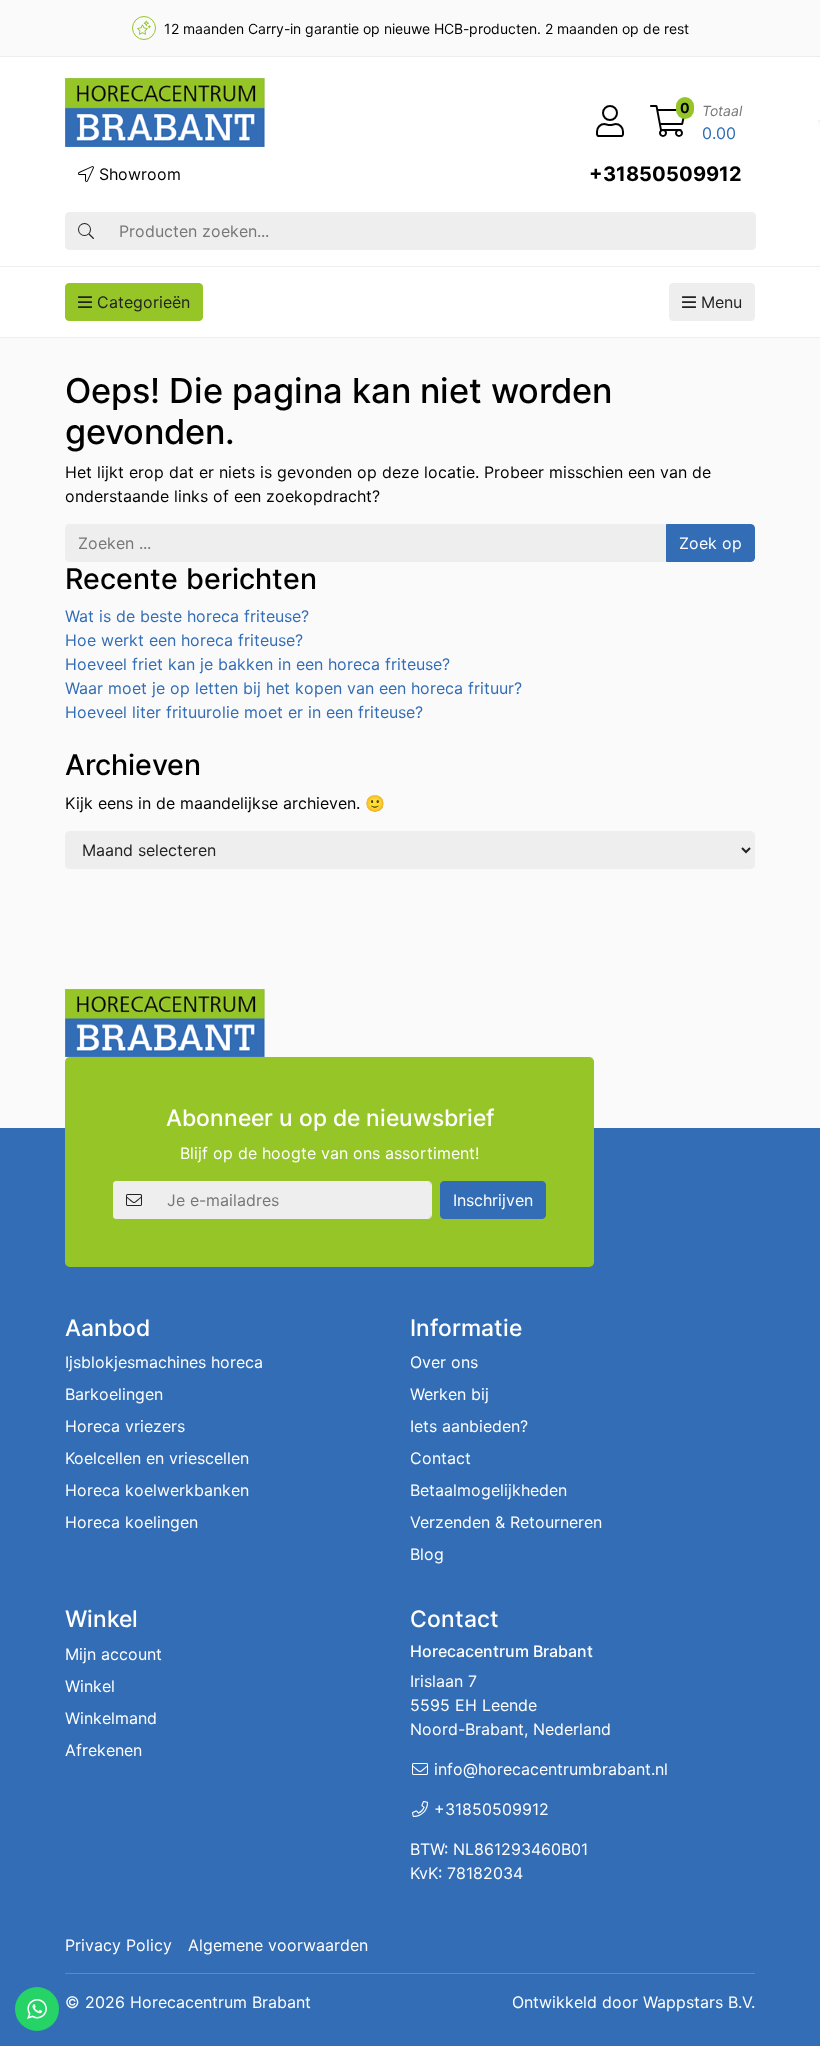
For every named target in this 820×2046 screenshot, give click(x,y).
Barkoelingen (114, 1394)
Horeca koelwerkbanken (157, 1490)
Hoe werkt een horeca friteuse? (184, 640)
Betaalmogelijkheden (488, 1490)
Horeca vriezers (125, 1426)
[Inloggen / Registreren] (610, 122)
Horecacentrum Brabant (220, 2002)
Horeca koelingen (131, 1522)
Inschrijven (493, 1200)
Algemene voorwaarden (278, 1945)
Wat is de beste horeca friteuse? (187, 616)
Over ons (444, 1362)
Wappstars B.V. (699, 2002)
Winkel (90, 1686)
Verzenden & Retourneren (506, 1522)
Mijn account (113, 1654)
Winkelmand (111, 1718)
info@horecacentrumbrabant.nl (551, 1769)
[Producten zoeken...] (86, 231)
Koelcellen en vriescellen (157, 1458)
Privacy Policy (118, 1945)
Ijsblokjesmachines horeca (164, 1362)
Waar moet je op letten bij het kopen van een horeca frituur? (293, 688)
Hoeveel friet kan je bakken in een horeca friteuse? (257, 664)
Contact (440, 1458)
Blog (427, 1554)
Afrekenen (103, 1750)
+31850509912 (665, 174)
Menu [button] (719, 302)
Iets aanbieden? (469, 1426)
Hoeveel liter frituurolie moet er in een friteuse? (244, 712)
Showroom (137, 174)
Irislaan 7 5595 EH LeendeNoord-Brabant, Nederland (510, 1705)
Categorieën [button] (141, 302)
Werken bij (449, 1394)
